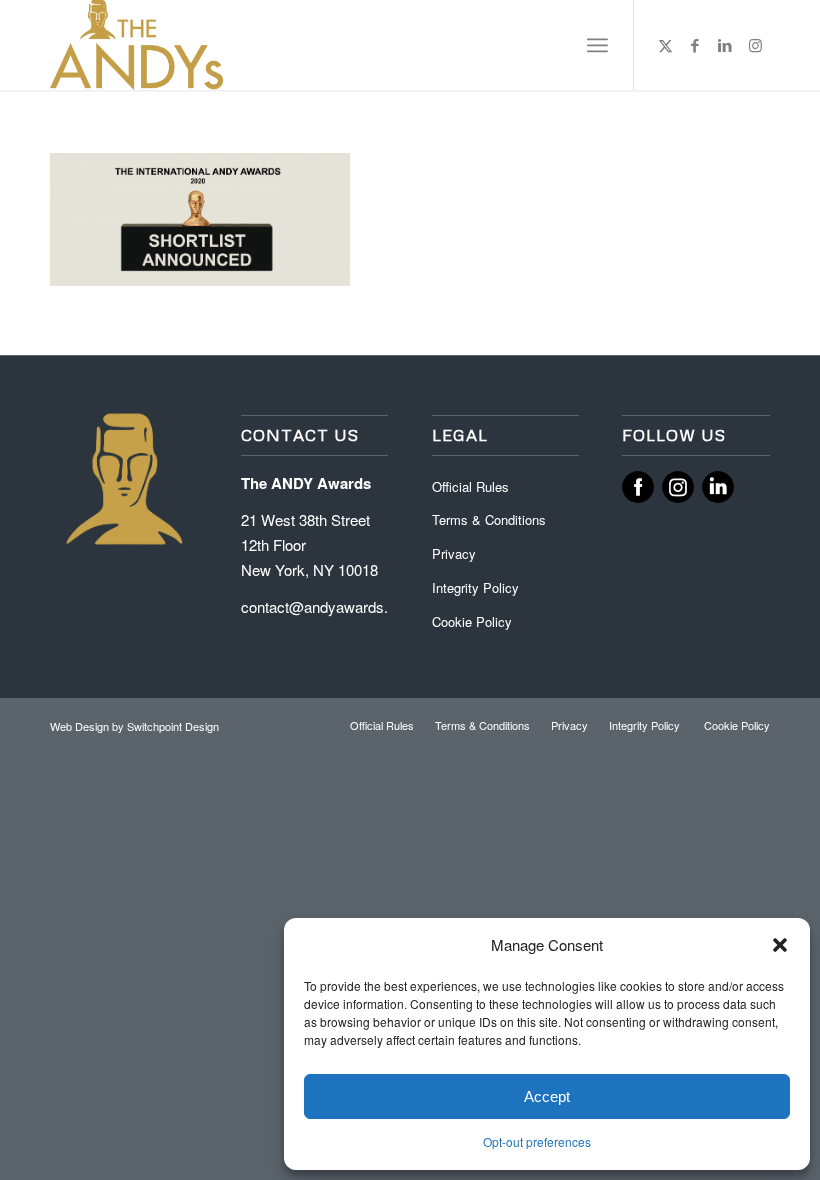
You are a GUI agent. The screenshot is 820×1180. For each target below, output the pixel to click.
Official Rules (470, 486)
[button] (780, 945)
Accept (547, 1096)
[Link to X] (665, 45)
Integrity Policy (477, 587)
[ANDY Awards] (136, 45)
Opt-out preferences (537, 1141)
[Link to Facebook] (695, 45)
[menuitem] (597, 45)
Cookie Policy (472, 621)
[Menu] (597, 45)
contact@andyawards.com (329, 606)
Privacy (454, 553)
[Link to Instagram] (755, 45)
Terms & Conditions (489, 519)
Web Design (81, 726)
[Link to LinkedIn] (725, 45)
